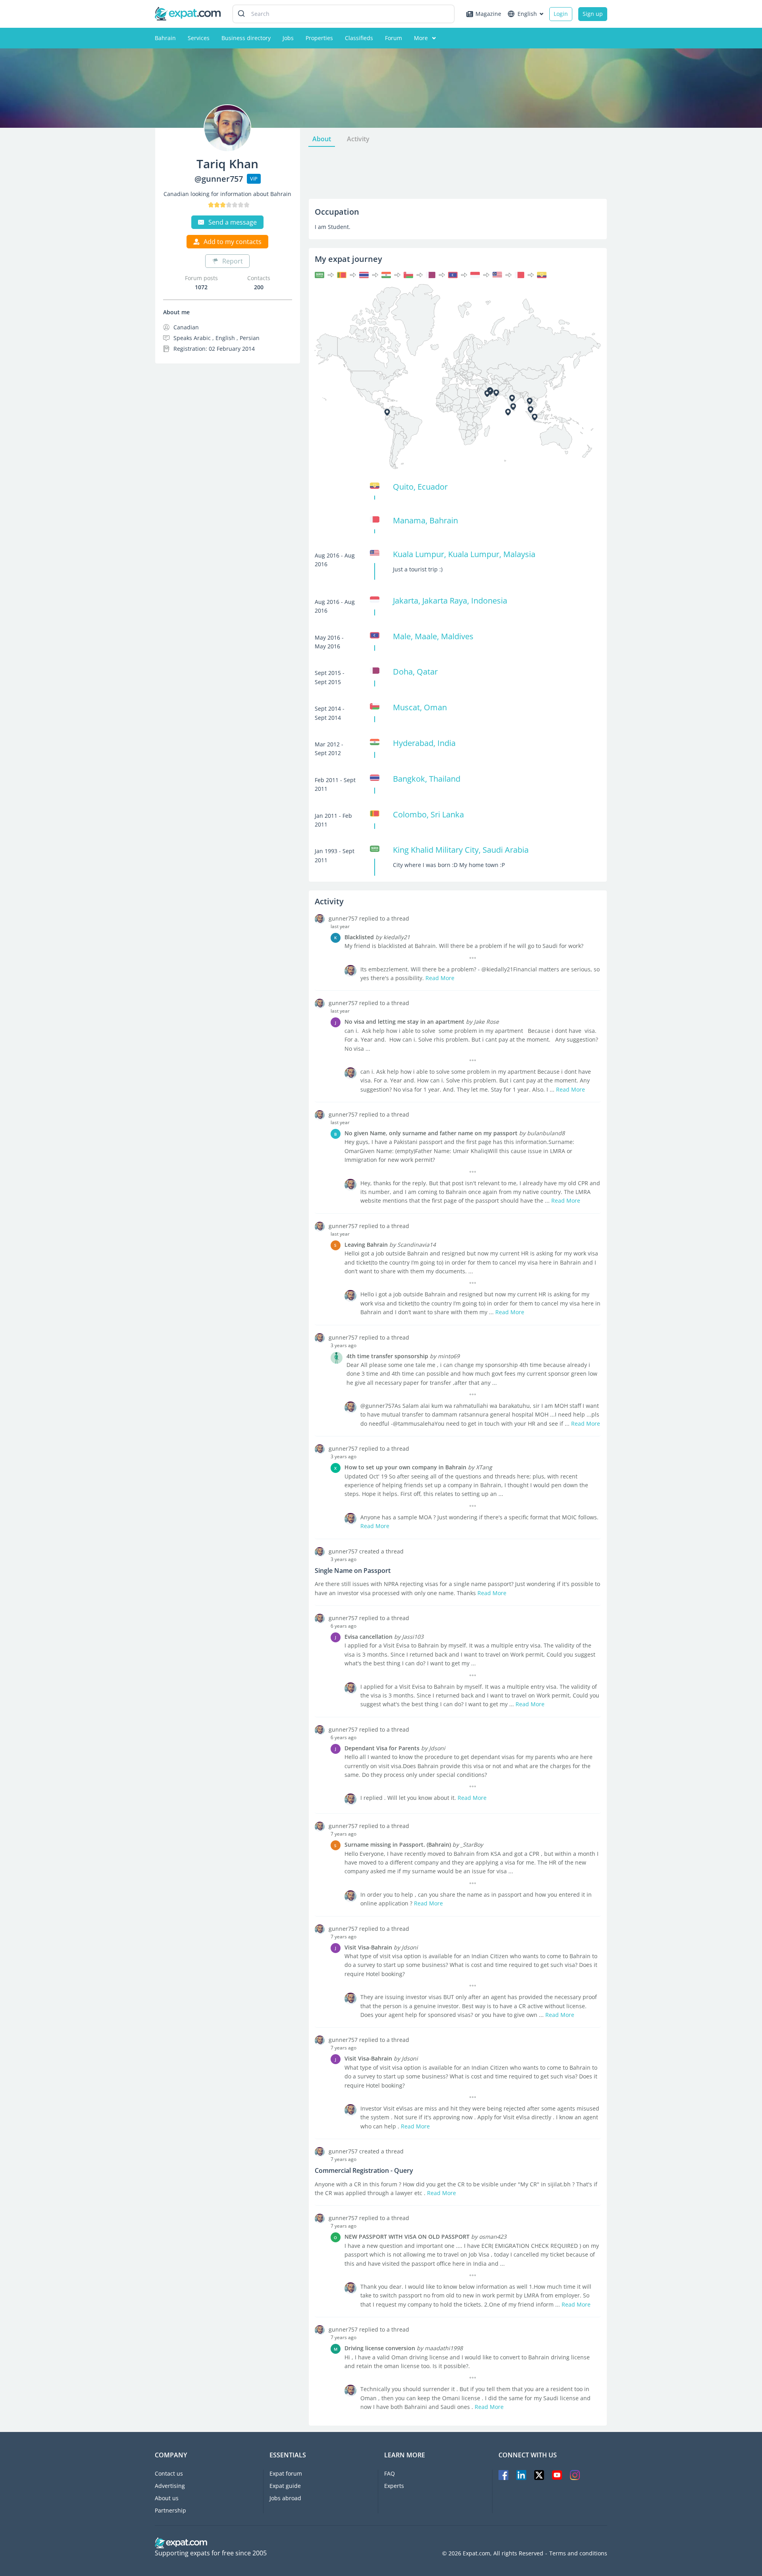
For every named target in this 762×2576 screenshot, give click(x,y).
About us (167, 2498)
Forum (394, 38)
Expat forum (286, 2473)
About (322, 139)
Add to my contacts (233, 242)
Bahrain (165, 38)
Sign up (593, 14)
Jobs (288, 38)
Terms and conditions (578, 2553)
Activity (358, 139)
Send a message (233, 222)
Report (233, 261)
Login (561, 14)
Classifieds (359, 38)
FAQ (390, 2473)
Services (199, 38)
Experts (394, 2486)
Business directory (246, 38)
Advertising (170, 2486)
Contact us (169, 2473)
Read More (440, 978)
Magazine (488, 14)
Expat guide (285, 2486)
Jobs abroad (285, 2498)
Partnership (170, 2510)
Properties (319, 38)
